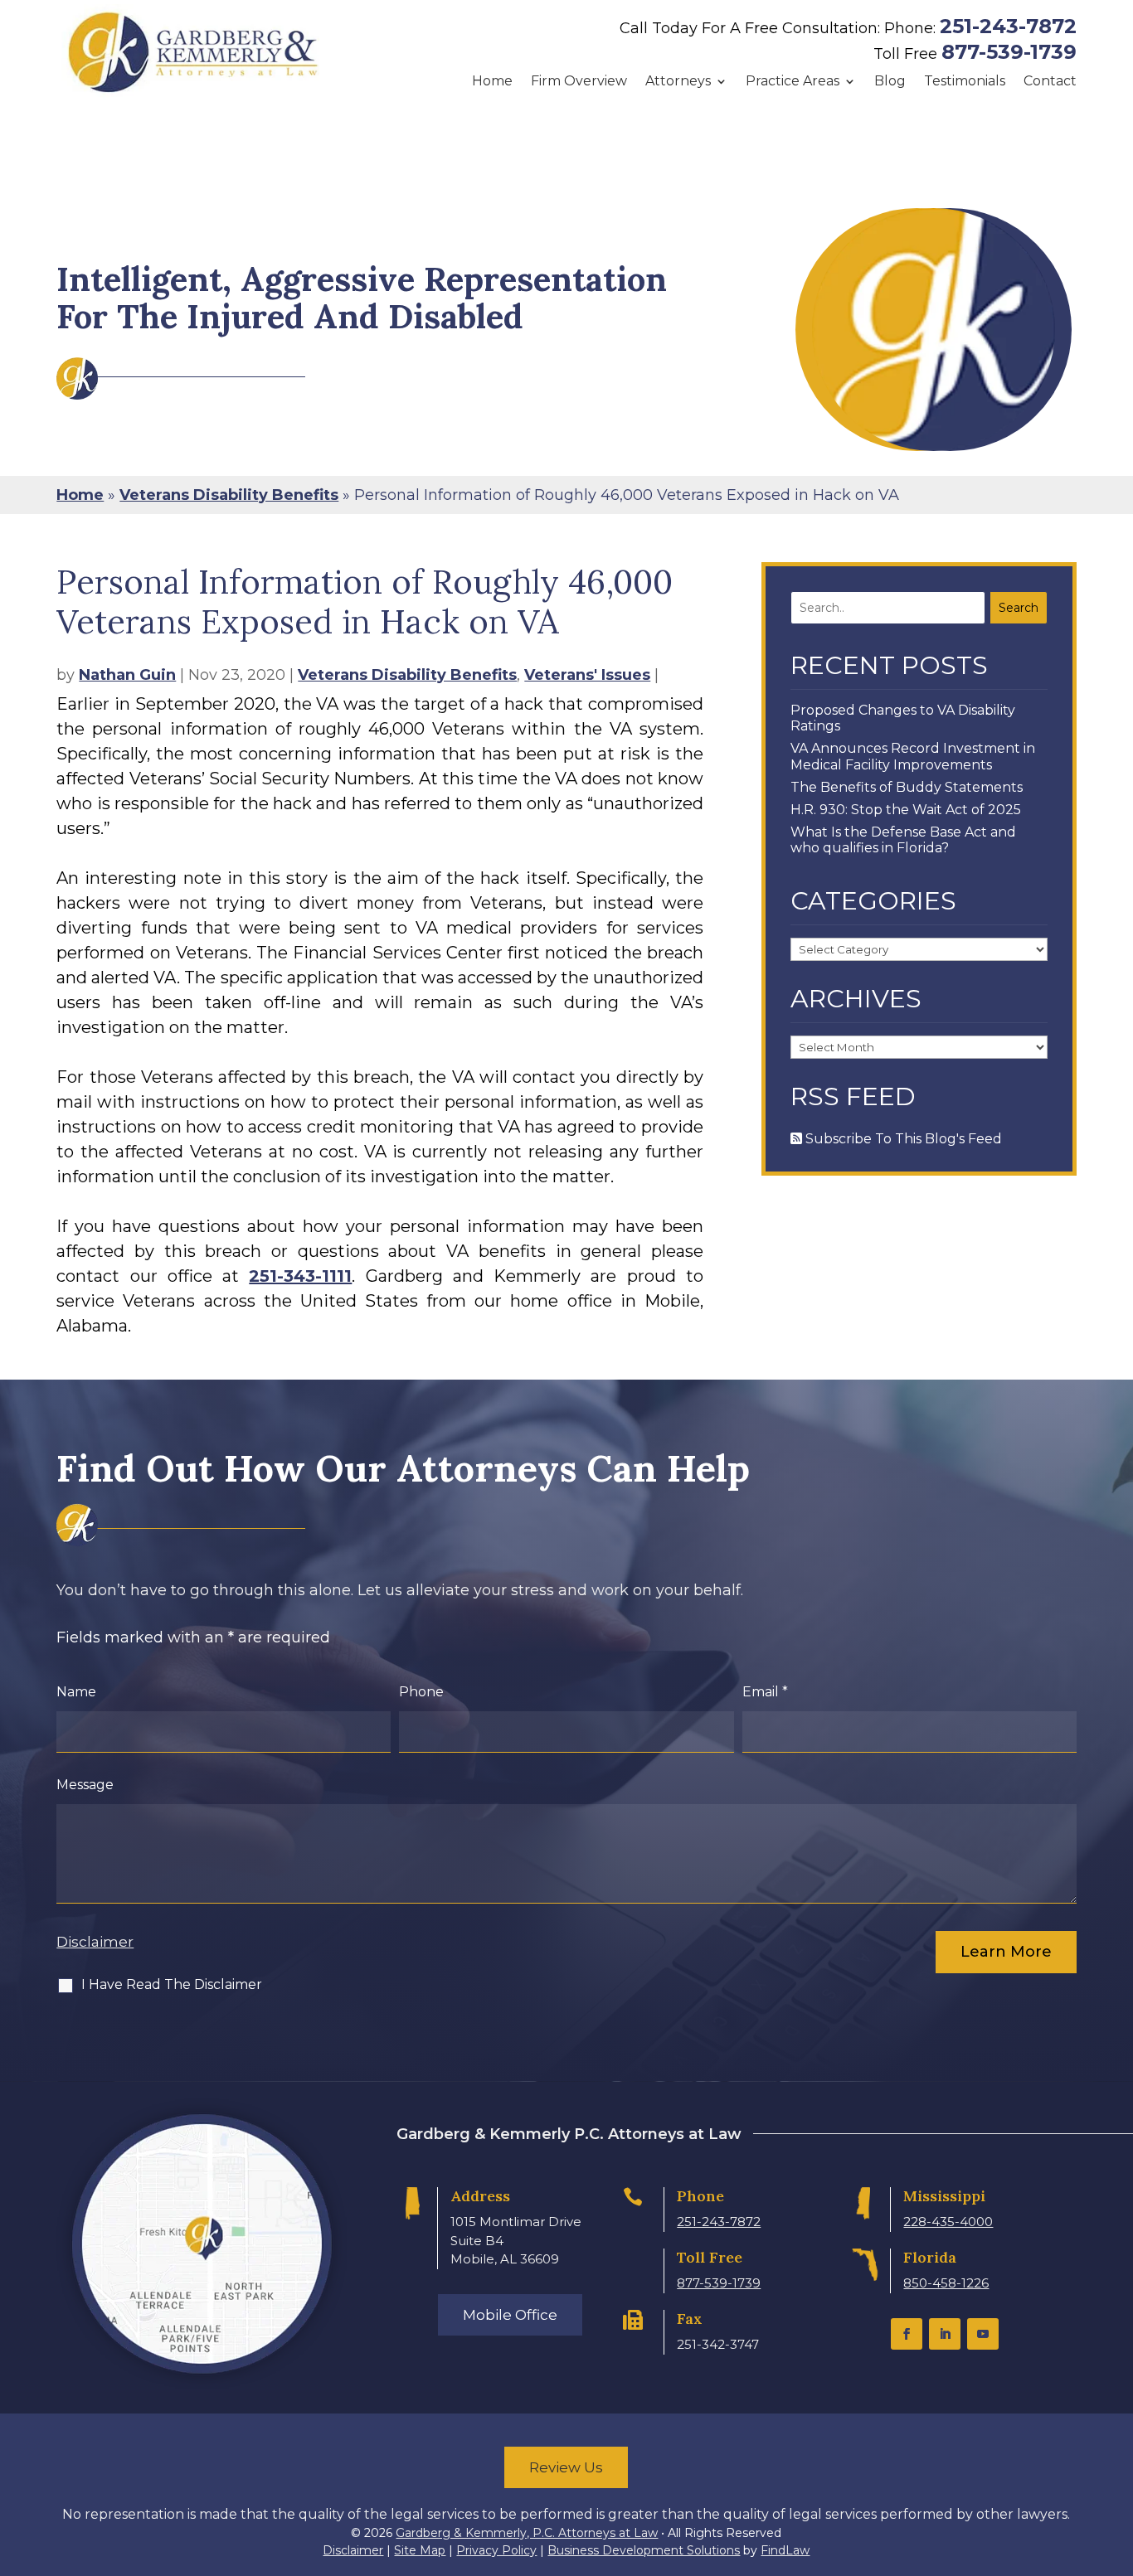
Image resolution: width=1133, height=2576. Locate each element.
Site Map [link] (420, 2550)
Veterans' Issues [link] (587, 675)
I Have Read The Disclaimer (172, 1984)
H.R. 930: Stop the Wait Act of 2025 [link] (906, 810)
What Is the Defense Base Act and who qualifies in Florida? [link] (903, 840)
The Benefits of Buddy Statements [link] (907, 787)
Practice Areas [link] (793, 81)
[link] (193, 52)
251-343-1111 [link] (300, 1276)
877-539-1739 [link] (1009, 52)
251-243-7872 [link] (1008, 26)
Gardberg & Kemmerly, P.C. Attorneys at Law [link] (527, 2533)
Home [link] (492, 81)
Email (765, 1692)
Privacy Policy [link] (496, 2550)
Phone (421, 1692)
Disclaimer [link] (353, 2550)
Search (1019, 608)
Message (85, 1785)
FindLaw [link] (785, 2550)
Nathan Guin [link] (127, 675)
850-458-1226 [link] (946, 2283)
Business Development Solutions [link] (644, 2550)
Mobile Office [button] (510, 2315)
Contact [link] (1050, 81)
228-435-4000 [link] (948, 2222)
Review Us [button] (566, 2467)
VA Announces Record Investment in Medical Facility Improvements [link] (913, 756)
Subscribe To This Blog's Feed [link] (902, 1139)
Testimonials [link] (965, 81)
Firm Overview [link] (579, 81)
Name (76, 1692)
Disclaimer (95, 1942)
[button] (907, 2334)
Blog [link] (890, 81)
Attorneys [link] (678, 81)
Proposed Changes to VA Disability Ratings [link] (903, 718)
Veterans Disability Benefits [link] (407, 675)
